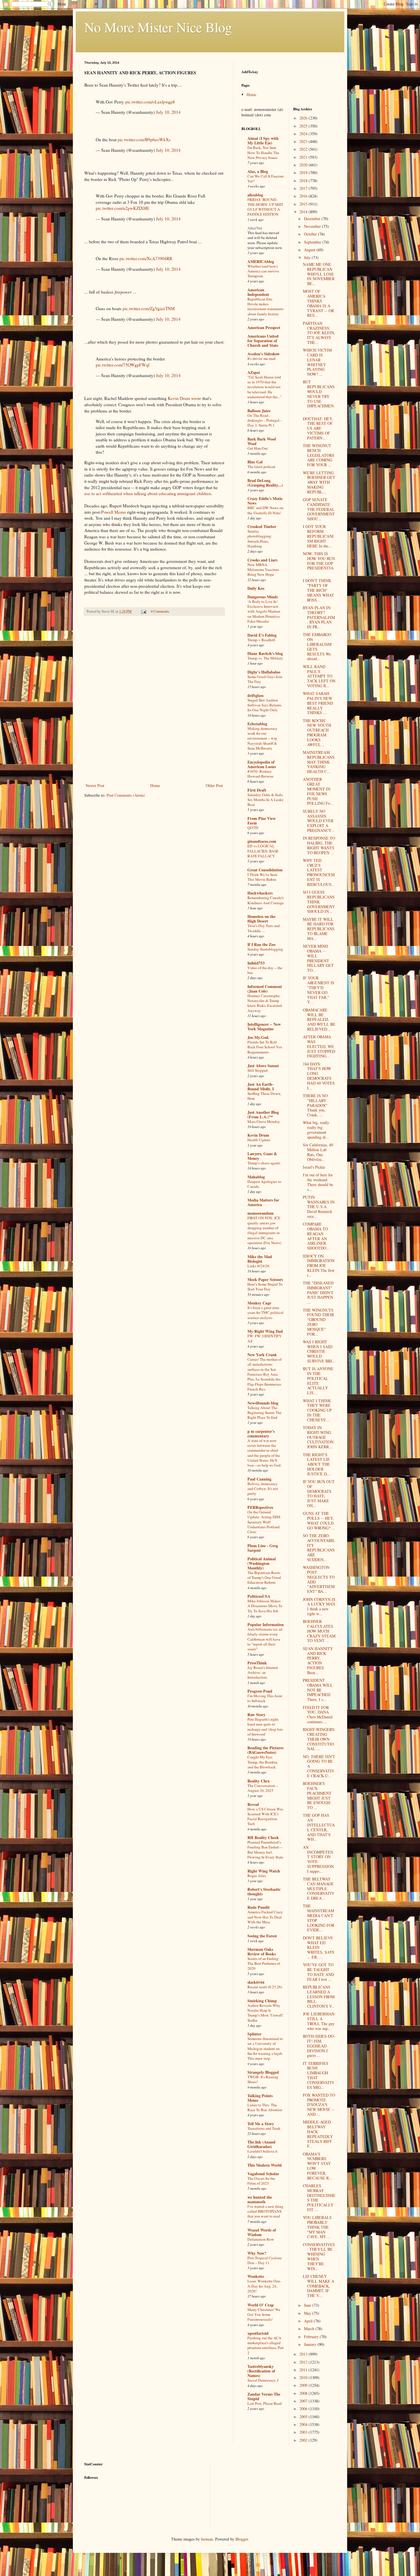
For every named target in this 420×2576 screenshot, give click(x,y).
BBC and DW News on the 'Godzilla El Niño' (265, 510)
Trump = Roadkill (261, 640)
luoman (207, 2539)
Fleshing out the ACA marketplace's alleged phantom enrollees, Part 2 (266, 2345)
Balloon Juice (259, 411)
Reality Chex (259, 1781)
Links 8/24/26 (258, 1266)
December (313, 219)
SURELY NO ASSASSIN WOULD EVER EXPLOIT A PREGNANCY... (319, 821)
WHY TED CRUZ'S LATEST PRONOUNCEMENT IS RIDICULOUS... (319, 872)
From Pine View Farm (262, 821)
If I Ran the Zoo (261, 944)
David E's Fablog (262, 635)
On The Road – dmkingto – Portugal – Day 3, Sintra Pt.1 (265, 420)
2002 (304, 2440)
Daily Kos (256, 588)
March (310, 2329)
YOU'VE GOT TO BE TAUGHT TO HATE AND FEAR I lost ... (318, 1972)
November (313, 226)
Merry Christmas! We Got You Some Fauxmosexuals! (264, 2315)
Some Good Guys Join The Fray (265, 679)
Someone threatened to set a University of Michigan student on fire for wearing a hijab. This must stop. (265, 2048)
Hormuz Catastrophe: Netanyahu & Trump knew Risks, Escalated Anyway (265, 1003)
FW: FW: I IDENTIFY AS (265, 1338)
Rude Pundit (259, 1907)
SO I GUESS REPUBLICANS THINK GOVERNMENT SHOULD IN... (319, 902)
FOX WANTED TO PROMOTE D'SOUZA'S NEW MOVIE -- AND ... (319, 2105)
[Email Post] (143, 611)
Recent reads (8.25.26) (265, 1987)
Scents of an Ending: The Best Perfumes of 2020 (264, 1964)
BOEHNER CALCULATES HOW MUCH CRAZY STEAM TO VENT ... (319, 1631)
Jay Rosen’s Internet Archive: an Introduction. (263, 1672)
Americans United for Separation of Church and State (263, 341)
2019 (304, 173)
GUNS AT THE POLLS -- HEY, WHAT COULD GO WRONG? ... (319, 1520)
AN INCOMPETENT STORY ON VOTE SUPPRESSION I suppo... (318, 1859)
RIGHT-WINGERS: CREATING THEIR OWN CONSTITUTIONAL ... (319, 1739)
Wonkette (256, 2276)
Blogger (242, 2539)
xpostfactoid (258, 2333)
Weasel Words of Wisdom (262, 2232)
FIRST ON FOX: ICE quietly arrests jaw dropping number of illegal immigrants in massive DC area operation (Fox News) (264, 1230)
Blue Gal (255, 462)
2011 (304, 2370)
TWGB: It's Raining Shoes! (263, 2079)
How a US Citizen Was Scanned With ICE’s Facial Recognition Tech (265, 1816)
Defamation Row (261, 2239)
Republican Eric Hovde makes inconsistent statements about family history (265, 306)
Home (155, 785)
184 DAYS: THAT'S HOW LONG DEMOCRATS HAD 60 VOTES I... (319, 1076)
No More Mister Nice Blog (158, 27)
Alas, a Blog (258, 171)
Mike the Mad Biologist (260, 1259)
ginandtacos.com (262, 841)
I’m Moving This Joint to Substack (265, 1698)
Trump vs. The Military (265, 658)
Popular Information (266, 1624)
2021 (304, 157)
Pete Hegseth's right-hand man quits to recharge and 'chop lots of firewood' (265, 1727)
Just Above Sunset (263, 1066)
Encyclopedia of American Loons (262, 764)
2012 (304, 2362)
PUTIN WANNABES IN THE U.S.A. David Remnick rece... (319, 1207)
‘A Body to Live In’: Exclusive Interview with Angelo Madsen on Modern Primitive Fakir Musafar (264, 611)
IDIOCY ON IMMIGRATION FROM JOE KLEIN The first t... (319, 1266)
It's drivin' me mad (261, 358)
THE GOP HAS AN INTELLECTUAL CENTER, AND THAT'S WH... (319, 1827)
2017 (304, 188)
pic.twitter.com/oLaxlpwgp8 (150, 102)
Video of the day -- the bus (265, 970)
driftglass (255, 695)
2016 (304, 196)
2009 (304, 2385)
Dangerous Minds (263, 597)
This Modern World (265, 2165)
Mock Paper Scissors (265, 1279)
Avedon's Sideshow (264, 354)
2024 (304, 134)
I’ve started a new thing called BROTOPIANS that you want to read (265, 2211)
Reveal (253, 1804)
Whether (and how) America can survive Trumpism (263, 271)
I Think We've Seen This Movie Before (262, 877)
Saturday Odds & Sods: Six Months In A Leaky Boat (266, 800)
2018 (304, 181)
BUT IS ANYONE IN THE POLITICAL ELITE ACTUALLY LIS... (318, 1381)
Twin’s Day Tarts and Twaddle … (264, 928)
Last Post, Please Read (265, 2403)
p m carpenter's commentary (261, 1434)
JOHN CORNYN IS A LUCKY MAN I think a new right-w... (319, 1606)
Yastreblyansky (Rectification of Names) (261, 2371)
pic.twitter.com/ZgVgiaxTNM (149, 308)
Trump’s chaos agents (264, 1163)
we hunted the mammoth (260, 2199)
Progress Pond (260, 1691)
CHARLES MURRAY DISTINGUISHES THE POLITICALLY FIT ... (319, 2198)
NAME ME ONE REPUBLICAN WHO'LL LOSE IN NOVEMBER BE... (319, 274)
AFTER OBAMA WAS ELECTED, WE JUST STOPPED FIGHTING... (319, 1046)
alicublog (255, 195)
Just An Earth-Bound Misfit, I (261, 1086)
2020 (304, 165)
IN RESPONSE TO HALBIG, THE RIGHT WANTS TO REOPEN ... (319, 845)
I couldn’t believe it (262, 2151)
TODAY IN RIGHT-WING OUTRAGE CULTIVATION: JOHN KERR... (319, 1437)
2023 (304, 141)
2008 (304, 2393)
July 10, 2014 (168, 112)
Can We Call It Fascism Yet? (265, 179)
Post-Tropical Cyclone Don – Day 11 (265, 2260)
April (309, 2321)
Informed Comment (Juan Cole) (265, 989)
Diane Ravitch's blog (265, 653)
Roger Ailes (257, 1876)
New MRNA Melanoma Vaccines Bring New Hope (263, 570)
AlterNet (255, 228)
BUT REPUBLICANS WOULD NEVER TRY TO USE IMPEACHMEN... (319, 396)
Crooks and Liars (262, 560)
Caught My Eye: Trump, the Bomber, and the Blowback (263, 1762)
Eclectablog (257, 724)
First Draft (257, 790)
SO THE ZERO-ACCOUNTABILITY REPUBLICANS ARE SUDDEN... (319, 1548)
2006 (304, 2409)
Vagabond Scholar (263, 2174)
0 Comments (160, 611)
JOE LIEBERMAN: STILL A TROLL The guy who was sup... (319, 2021)
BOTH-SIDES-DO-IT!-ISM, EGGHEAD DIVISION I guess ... (319, 2046)
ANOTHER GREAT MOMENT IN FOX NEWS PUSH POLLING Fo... (318, 791)
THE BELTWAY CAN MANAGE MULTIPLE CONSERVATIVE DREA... (319, 1888)
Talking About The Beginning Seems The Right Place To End (264, 1413)
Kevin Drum (258, 1135)
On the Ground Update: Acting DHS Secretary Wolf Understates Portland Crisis (264, 1522)
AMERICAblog (261, 261)
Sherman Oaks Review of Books (262, 1952)
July (308, 257)
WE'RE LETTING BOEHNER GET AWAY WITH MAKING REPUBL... (319, 482)
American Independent (258, 292)
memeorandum (261, 1213)
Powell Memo (114, 512)
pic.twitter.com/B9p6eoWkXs (144, 140)
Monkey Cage (259, 1303)
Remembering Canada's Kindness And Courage (266, 900)
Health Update (259, 1140)
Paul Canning (259, 1479)
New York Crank (262, 1355)
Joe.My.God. (258, 1037)
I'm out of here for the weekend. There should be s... (318, 1182)
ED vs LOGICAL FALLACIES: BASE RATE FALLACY (263, 851)
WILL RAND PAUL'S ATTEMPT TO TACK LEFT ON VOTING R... (319, 676)
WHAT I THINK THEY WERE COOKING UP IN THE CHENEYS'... (317, 1410)
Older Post (214, 785)
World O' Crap (261, 2305)
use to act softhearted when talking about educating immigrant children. (148, 493)
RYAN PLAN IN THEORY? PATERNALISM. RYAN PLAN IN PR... (319, 617)
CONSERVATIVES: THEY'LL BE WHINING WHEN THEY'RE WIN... (319, 2257)
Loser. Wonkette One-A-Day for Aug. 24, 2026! (264, 2286)
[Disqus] (154, 700)
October (311, 234)
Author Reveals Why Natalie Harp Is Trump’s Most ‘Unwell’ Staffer (265, 2013)
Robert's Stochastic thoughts (264, 1891)
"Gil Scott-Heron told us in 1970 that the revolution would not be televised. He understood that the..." (264, 387)
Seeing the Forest (262, 1936)
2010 (304, 2377)
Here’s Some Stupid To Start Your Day (265, 1287)
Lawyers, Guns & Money (262, 1156)
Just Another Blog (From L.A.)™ (263, 1114)
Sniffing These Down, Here (264, 1096)
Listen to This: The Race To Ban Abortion (265, 2107)
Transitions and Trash (264, 2128)
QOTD (253, 828)
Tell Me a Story (261, 2124)
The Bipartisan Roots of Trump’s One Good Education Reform (264, 1578)
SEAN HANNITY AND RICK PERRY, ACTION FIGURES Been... (318, 1660)
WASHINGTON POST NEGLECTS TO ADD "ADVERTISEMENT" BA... (319, 1579)
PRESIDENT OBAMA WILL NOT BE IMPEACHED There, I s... (318, 1690)
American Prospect (264, 327)
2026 (304, 118)
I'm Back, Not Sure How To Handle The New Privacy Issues (263, 153)
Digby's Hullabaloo (264, 672)
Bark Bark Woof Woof (262, 441)
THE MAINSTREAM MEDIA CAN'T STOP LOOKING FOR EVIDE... (319, 1918)
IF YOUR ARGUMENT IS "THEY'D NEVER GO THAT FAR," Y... (319, 990)
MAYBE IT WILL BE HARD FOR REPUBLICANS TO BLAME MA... (319, 929)
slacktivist (256, 1982)
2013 (304, 2354)
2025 (304, 126)
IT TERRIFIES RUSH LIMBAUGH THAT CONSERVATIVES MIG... (319, 2075)
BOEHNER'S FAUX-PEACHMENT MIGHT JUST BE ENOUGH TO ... (317, 1795)
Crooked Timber (262, 526)
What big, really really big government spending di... (316, 1130)
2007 (304, 2401)
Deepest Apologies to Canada (264, 1184)
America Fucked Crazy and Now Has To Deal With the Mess (265, 1917)
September (313, 242)
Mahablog (256, 1177)
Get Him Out (258, 448)
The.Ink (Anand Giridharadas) (261, 2144)
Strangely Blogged (263, 2072)
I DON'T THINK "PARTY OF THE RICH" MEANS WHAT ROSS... (318, 590)
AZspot (254, 372)
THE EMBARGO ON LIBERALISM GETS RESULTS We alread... (317, 647)
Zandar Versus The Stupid (264, 2396)
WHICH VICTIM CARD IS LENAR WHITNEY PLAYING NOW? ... (317, 362)
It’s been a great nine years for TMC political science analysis (265, 1313)
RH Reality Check (263, 1837)
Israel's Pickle (314, 1167)
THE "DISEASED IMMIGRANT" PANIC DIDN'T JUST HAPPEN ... (318, 1292)
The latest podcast (261, 467)
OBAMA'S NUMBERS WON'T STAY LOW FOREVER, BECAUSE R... (318, 2166)
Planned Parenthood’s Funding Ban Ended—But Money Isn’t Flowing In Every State (265, 1850)
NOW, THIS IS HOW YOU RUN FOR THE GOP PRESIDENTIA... (319, 563)
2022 (304, 149)
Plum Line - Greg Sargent (263, 1548)
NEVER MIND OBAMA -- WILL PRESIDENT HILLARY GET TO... (318, 958)
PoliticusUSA (259, 1596)
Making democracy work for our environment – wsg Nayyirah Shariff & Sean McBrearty (262, 738)
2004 (304, 2424)
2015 (304, 204)
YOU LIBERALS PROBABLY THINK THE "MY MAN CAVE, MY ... (317, 2227)
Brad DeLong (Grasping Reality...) (265, 483)
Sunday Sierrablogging (265, 949)
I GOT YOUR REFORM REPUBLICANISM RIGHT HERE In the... (318, 536)
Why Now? (257, 2253)
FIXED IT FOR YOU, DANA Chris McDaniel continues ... (318, 1715)
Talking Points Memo (260, 2098)
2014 (304, 212)
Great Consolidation (265, 870)
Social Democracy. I (263, 2380)
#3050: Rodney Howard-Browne (260, 774)
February (312, 2337)
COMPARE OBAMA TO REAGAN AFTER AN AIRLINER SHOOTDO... (316, 1236)
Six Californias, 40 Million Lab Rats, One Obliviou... (318, 1152)
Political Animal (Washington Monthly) (262, 1563)
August (310, 250)
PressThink (257, 1663)
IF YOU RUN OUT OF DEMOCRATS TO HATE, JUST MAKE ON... (319, 1494)
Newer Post (95, 785)
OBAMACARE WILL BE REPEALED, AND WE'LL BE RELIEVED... (319, 1019)
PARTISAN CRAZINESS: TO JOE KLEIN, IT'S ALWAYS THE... (319, 333)
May (308, 2313)
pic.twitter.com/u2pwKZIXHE (122, 208)
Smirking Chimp (262, 2001)
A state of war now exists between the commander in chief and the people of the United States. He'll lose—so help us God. (264, 1453)
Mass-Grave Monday (264, 1121)
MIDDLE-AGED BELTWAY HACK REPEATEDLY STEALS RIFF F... (318, 2134)
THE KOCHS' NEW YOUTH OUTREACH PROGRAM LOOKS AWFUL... (317, 733)
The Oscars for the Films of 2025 (261, 2181)
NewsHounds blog (263, 1403)
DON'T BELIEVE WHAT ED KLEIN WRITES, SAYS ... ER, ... (319, 1947)
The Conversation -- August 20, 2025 (263, 1788)
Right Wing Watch (264, 1871)
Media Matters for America (263, 1202)
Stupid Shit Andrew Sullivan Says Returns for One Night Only (264, 705)
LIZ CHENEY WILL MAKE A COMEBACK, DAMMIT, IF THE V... (319, 2286)
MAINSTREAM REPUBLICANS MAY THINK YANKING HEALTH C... (319, 762)
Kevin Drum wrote (184, 398)
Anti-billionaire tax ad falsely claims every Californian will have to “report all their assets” (265, 1639)
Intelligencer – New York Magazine (264, 1026)
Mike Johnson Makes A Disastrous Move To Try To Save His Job (265, 1606)
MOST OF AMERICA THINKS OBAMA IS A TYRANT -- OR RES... (318, 303)
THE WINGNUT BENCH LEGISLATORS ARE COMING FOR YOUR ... (319, 455)
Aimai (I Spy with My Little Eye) (263, 141)
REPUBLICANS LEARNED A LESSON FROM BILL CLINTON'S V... (319, 1997)
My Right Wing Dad (265, 1331)
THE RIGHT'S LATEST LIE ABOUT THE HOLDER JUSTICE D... (317, 1464)
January (311, 2344)
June (308, 2305)
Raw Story (256, 1715)
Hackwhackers (260, 893)
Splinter (254, 2034)
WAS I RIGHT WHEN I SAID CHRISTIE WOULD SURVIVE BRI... (319, 1351)
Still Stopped (258, 1070)
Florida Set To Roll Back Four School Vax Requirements (265, 1047)
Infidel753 (256, 963)
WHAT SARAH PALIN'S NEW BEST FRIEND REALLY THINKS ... (318, 703)
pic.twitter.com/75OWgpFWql (123, 365)
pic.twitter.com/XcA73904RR (146, 258)
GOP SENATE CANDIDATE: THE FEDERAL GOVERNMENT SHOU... (319, 509)
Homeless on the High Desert (261, 919)
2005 (304, 2417)
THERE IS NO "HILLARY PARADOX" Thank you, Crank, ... (315, 1105)
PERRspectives (260, 1507)
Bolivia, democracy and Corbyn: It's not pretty (263, 1489)
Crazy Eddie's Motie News (265, 501)
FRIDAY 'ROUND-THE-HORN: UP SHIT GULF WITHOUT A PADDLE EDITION (265, 207)
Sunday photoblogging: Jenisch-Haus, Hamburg (260, 539)
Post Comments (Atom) (126, 795)
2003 (304, 2432)
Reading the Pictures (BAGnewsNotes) (265, 1750)
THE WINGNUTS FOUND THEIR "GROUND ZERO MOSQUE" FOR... (318, 1322)
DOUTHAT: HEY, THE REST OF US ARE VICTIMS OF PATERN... (318, 428)
